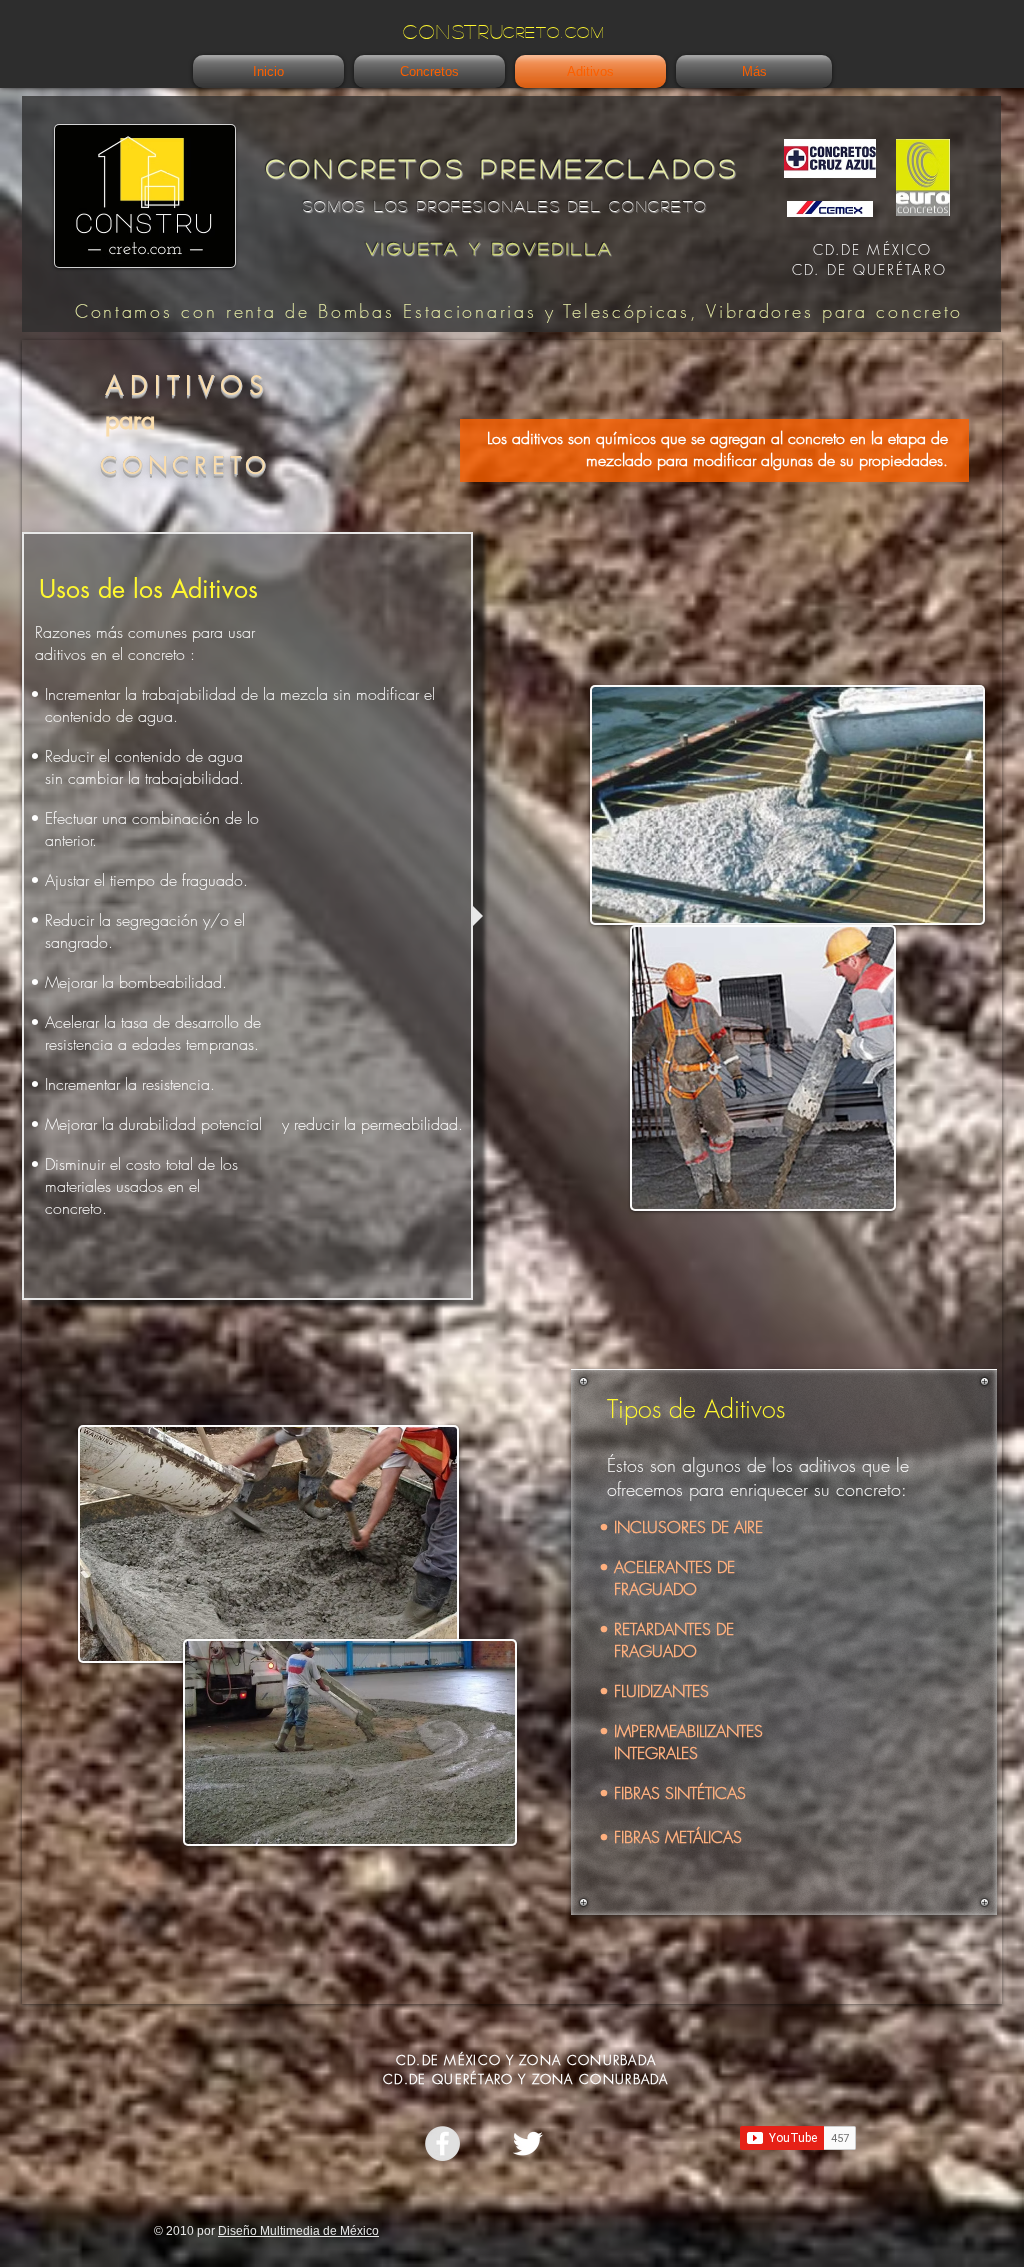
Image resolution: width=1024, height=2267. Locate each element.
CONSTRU (454, 31)
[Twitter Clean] (527, 2143)
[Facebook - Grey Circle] (442, 2143)
